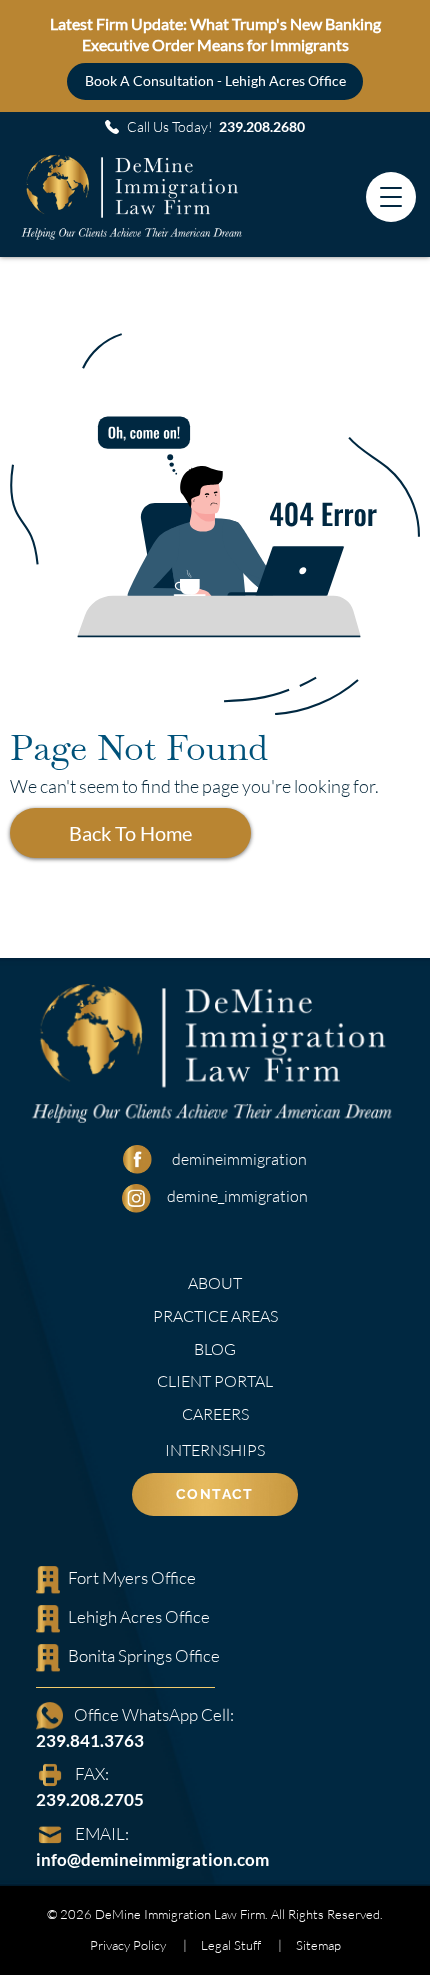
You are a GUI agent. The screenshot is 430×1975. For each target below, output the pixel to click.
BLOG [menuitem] (215, 1349)
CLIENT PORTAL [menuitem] (215, 1381)
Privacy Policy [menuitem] (128, 1945)
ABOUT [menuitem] (215, 1283)
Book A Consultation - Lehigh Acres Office (215, 80)
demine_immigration (237, 1196)
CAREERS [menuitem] (215, 1414)
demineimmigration (239, 1159)
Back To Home (130, 833)
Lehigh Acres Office (139, 1616)
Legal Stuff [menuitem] (231, 1945)
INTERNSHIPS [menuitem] (215, 1450)
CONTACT (215, 1494)
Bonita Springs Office (144, 1655)
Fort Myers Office (132, 1577)
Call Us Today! (216, 126)
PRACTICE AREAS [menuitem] (215, 1316)
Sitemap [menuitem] (318, 1945)
